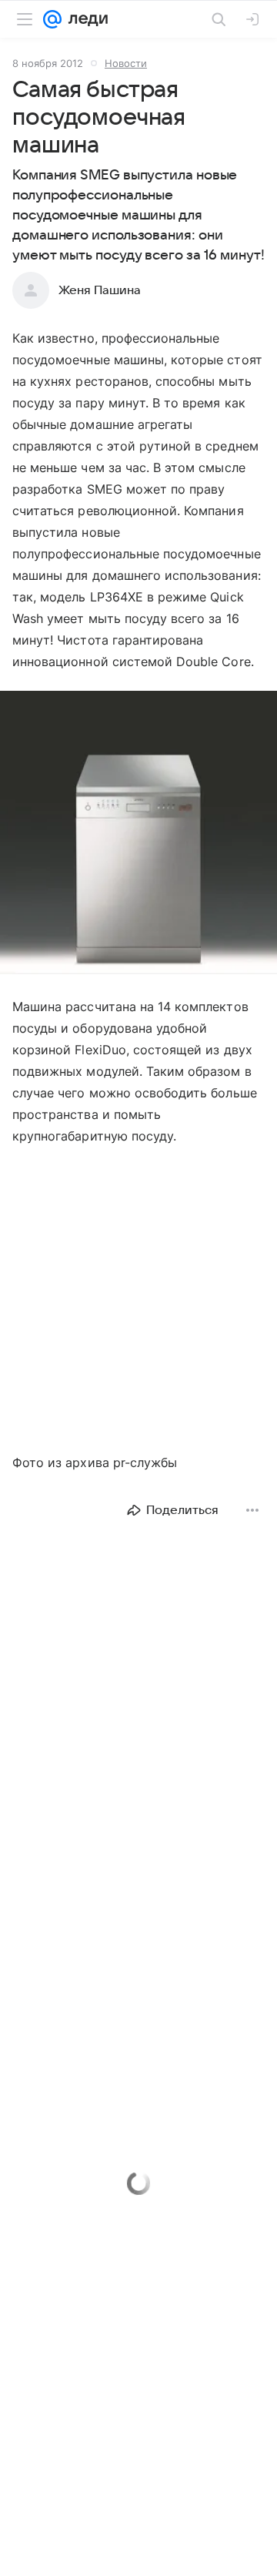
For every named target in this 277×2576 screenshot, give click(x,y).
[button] (138, 834)
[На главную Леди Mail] (85, 19)
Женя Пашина (100, 290)
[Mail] (52, 19)
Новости (126, 63)
